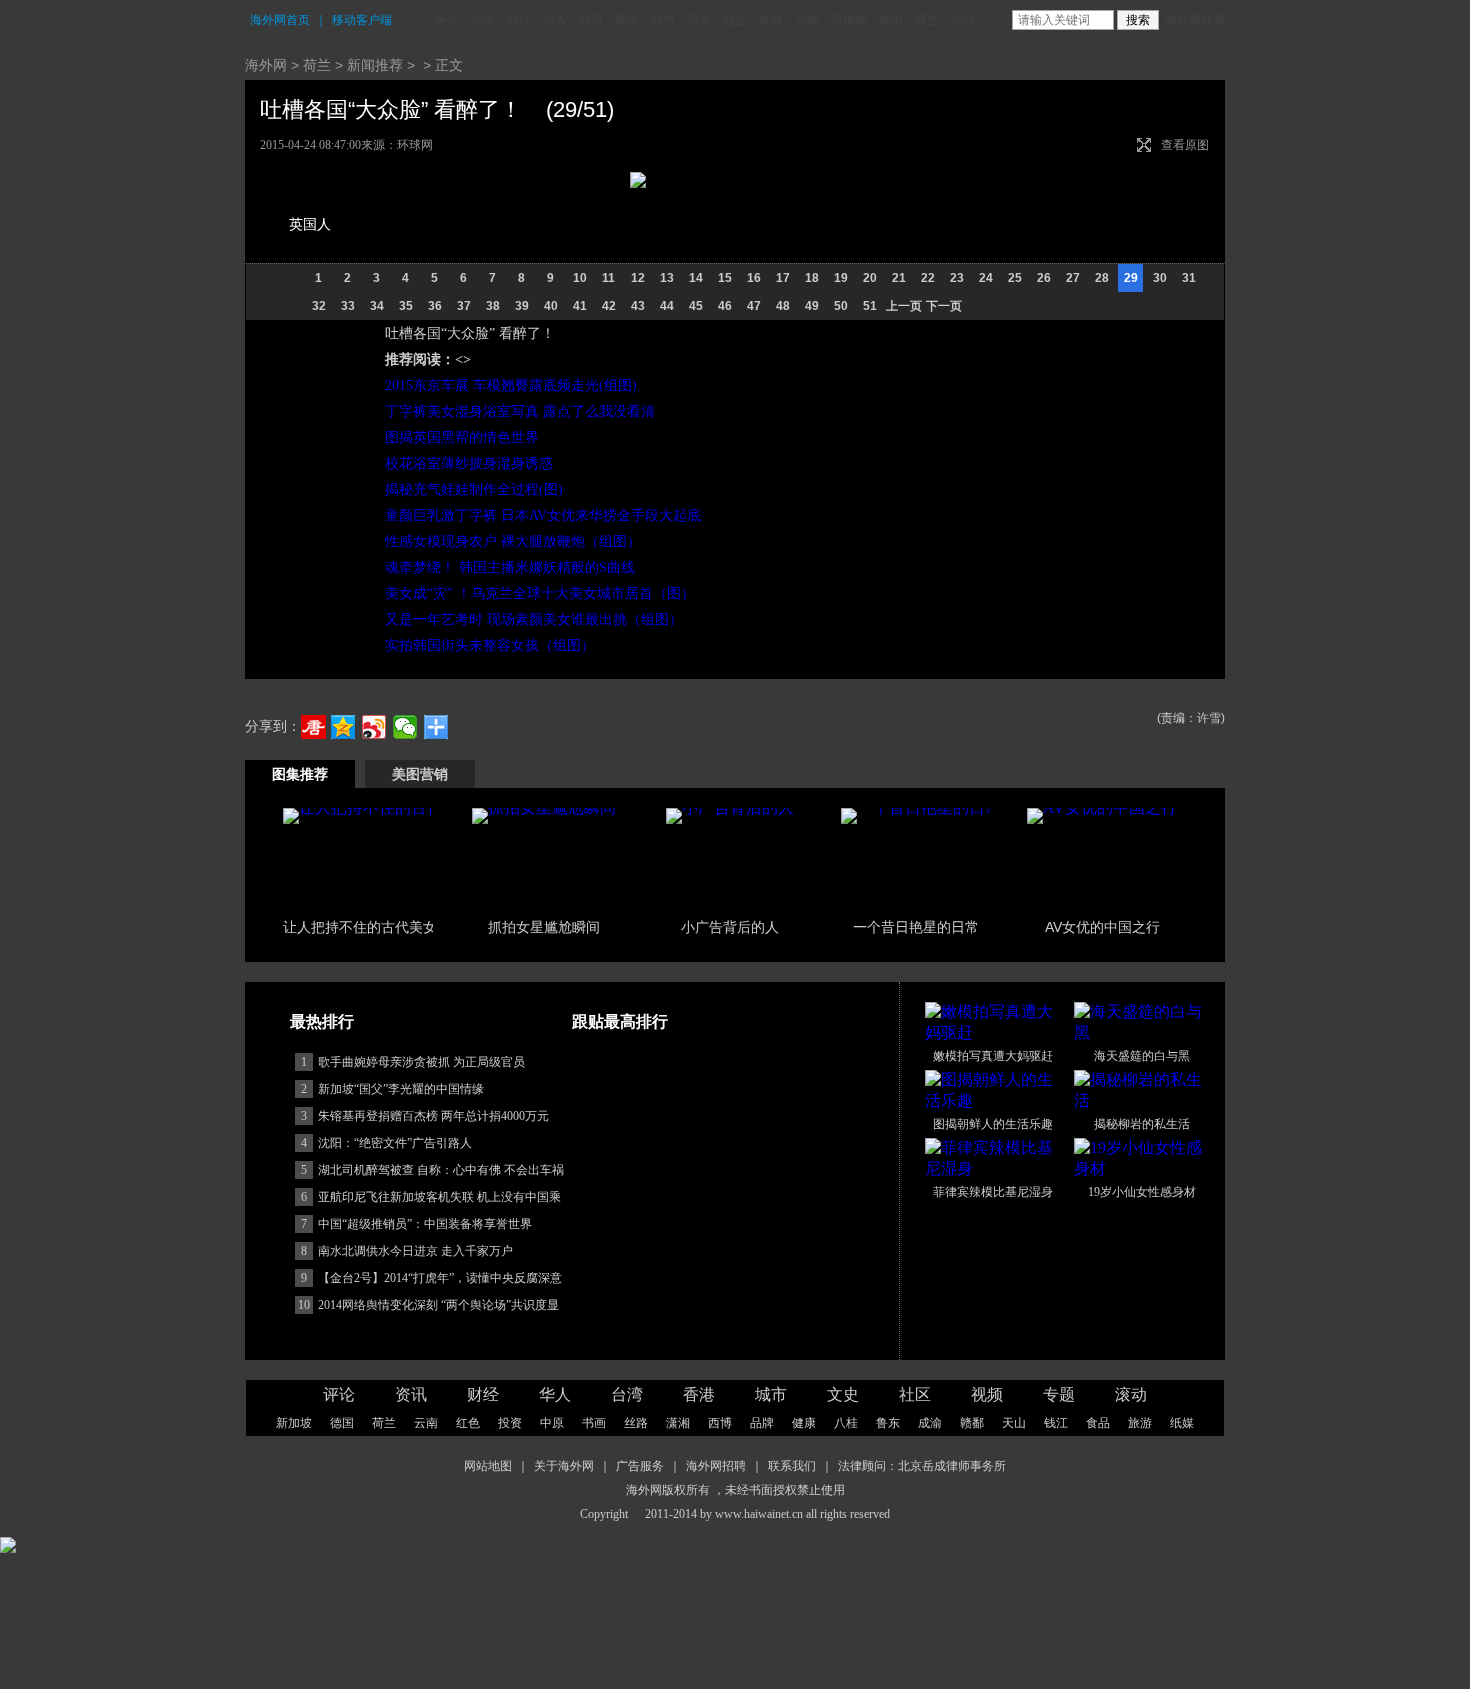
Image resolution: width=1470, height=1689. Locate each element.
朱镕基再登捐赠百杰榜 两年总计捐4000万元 (433, 1116)
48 (783, 306)
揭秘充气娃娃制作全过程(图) (474, 489)
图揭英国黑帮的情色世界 (462, 437)
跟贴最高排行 (620, 1021)
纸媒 (1182, 1423)
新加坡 (849, 20)
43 (638, 306)
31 (1189, 278)
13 (667, 278)
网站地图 (488, 1466)
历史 (699, 20)
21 (899, 278)
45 (696, 306)
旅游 (1140, 1423)
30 (1160, 278)
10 (580, 278)
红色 (468, 1423)
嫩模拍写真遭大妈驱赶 (993, 1056)
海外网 (266, 65)
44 (667, 306)
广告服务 (640, 1466)
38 (493, 306)
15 (725, 278)
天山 (1014, 1423)
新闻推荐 (375, 65)
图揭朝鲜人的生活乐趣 (993, 1124)
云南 (807, 20)
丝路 (636, 1423)
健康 (804, 1423)
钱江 (1056, 1423)
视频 (771, 20)
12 (638, 278)
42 (609, 306)
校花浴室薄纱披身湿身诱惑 (469, 463)
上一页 (904, 306)
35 (406, 306)
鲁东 (888, 1423)
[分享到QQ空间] (343, 727)
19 (841, 278)
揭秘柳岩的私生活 (1142, 1124)
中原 (552, 1423)
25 (1015, 278)
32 (319, 306)
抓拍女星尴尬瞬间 (544, 927)
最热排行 (322, 1021)
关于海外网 (564, 1466)
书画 (594, 1423)
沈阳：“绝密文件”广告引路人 (395, 1143)
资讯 (483, 20)
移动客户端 (362, 20)
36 (435, 306)
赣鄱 (972, 1423)
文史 (843, 1394)
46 (725, 306)
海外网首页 (280, 20)
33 (348, 306)
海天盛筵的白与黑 (1142, 1056)
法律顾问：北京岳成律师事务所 (922, 1466)
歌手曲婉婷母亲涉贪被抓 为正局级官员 (421, 1062)
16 (754, 278)
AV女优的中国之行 (1102, 927)
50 (841, 306)
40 (551, 306)
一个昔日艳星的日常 (916, 927)
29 (1131, 278)
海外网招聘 (716, 1466)
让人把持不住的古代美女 (360, 927)
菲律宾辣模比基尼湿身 (993, 1192)
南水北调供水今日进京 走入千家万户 (415, 1251)
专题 (1059, 1394)
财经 (519, 20)
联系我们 (792, 1466)
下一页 (944, 306)
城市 (663, 20)
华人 (555, 20)
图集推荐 (300, 774)
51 (870, 306)
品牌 (762, 1423)
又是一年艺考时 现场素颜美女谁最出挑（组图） (534, 619)
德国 (891, 20)
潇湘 (678, 1423)
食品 (1098, 1423)
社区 (735, 20)
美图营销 (420, 774)
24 (986, 278)
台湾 (591, 20)
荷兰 (927, 20)
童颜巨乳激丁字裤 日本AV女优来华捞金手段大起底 (543, 515)
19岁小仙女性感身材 (1142, 1192)
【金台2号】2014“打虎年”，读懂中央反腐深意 (440, 1278)
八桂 (846, 1423)
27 (1073, 278)
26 (1044, 278)
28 (1102, 278)
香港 (627, 20)
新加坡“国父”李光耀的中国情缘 (401, 1089)
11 (608, 278)
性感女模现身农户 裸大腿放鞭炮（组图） (513, 541)
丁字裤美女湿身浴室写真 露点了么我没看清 (520, 411)
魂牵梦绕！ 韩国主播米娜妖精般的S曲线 (510, 567)
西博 (720, 1423)
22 (928, 278)
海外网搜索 (1195, 20)
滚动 (963, 20)
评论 (447, 20)
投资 (510, 1423)
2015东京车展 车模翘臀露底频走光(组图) (511, 385)
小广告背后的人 (730, 927)
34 (377, 306)
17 (783, 278)
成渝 (930, 1423)
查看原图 (1185, 145)
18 (812, 278)
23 (957, 278)
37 (464, 306)
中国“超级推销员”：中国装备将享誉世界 (425, 1224)
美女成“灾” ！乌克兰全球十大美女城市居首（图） (540, 593)
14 (696, 278)
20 (870, 278)
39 (522, 306)
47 (754, 306)
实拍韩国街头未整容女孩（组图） (490, 645)
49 (812, 306)
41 (580, 306)
